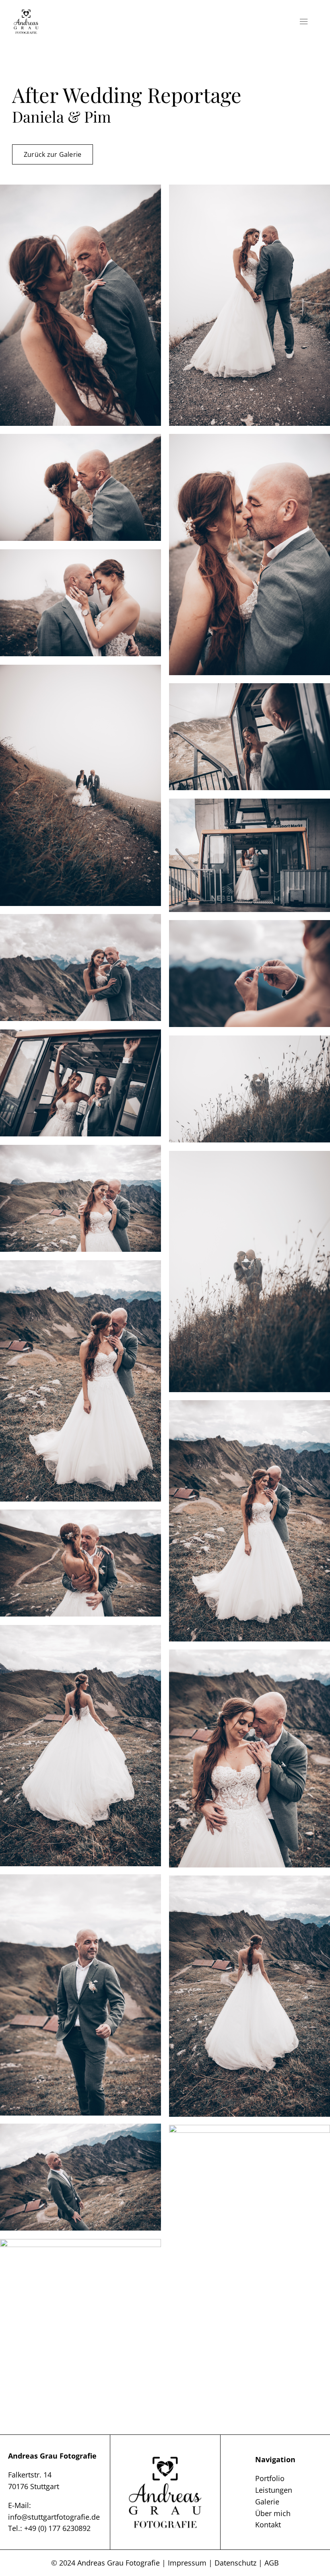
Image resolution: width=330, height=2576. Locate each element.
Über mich (273, 2513)
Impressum (187, 2563)
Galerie (267, 2502)
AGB (272, 2563)
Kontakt (268, 2525)
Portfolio (270, 2478)
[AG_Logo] (26, 12)
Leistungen (274, 2490)
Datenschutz (235, 2563)
